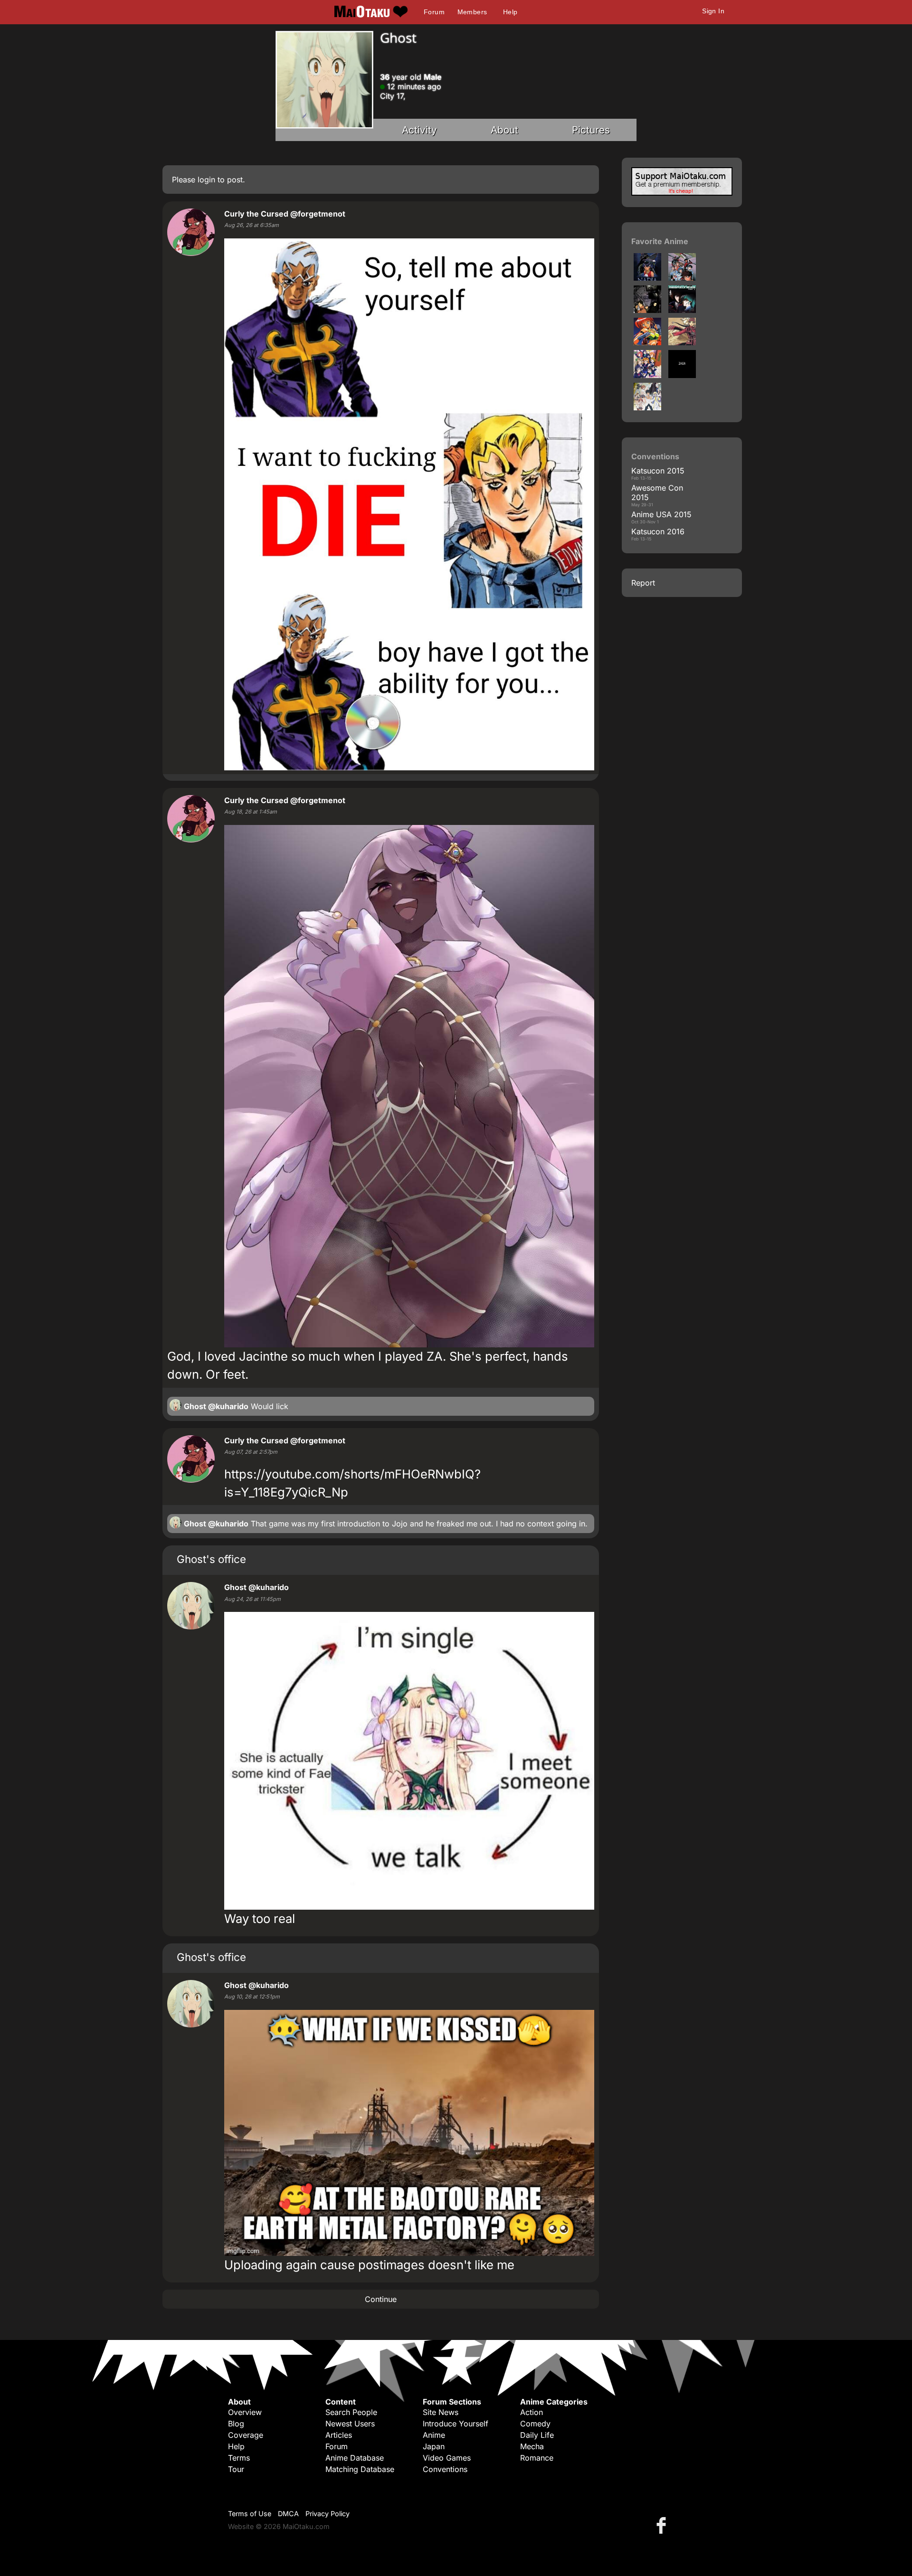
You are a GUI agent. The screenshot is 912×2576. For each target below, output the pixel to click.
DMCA (288, 2514)
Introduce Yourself (456, 2424)
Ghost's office (211, 1559)
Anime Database (355, 2458)
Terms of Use (250, 2514)
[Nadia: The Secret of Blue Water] (647, 278)
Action (532, 2412)
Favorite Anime (660, 241)
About (504, 130)
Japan (434, 2446)
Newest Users (350, 2424)
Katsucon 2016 (658, 531)
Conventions (445, 2469)
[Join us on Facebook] (663, 2525)
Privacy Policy (328, 2514)
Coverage (246, 2435)
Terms (239, 2458)
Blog (236, 2424)
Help (510, 12)
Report (643, 583)
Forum (434, 12)
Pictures (591, 130)
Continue (381, 2299)
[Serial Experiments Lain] (682, 375)
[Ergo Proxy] (647, 310)
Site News (441, 2412)
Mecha (532, 2446)
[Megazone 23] (682, 310)
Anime (434, 2435)
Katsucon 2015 (658, 471)
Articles (339, 2435)
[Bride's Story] (682, 342)
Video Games (447, 2458)
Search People (351, 2412)
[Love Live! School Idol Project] (647, 375)
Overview (245, 2412)
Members (472, 12)
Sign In (713, 11)
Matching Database (360, 2469)
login (206, 180)
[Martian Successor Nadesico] (682, 278)
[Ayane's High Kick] (647, 342)
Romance (537, 2458)
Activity (419, 130)
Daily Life (537, 2435)
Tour (236, 2469)
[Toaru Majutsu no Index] (647, 407)
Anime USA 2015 (661, 514)
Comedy (535, 2424)
